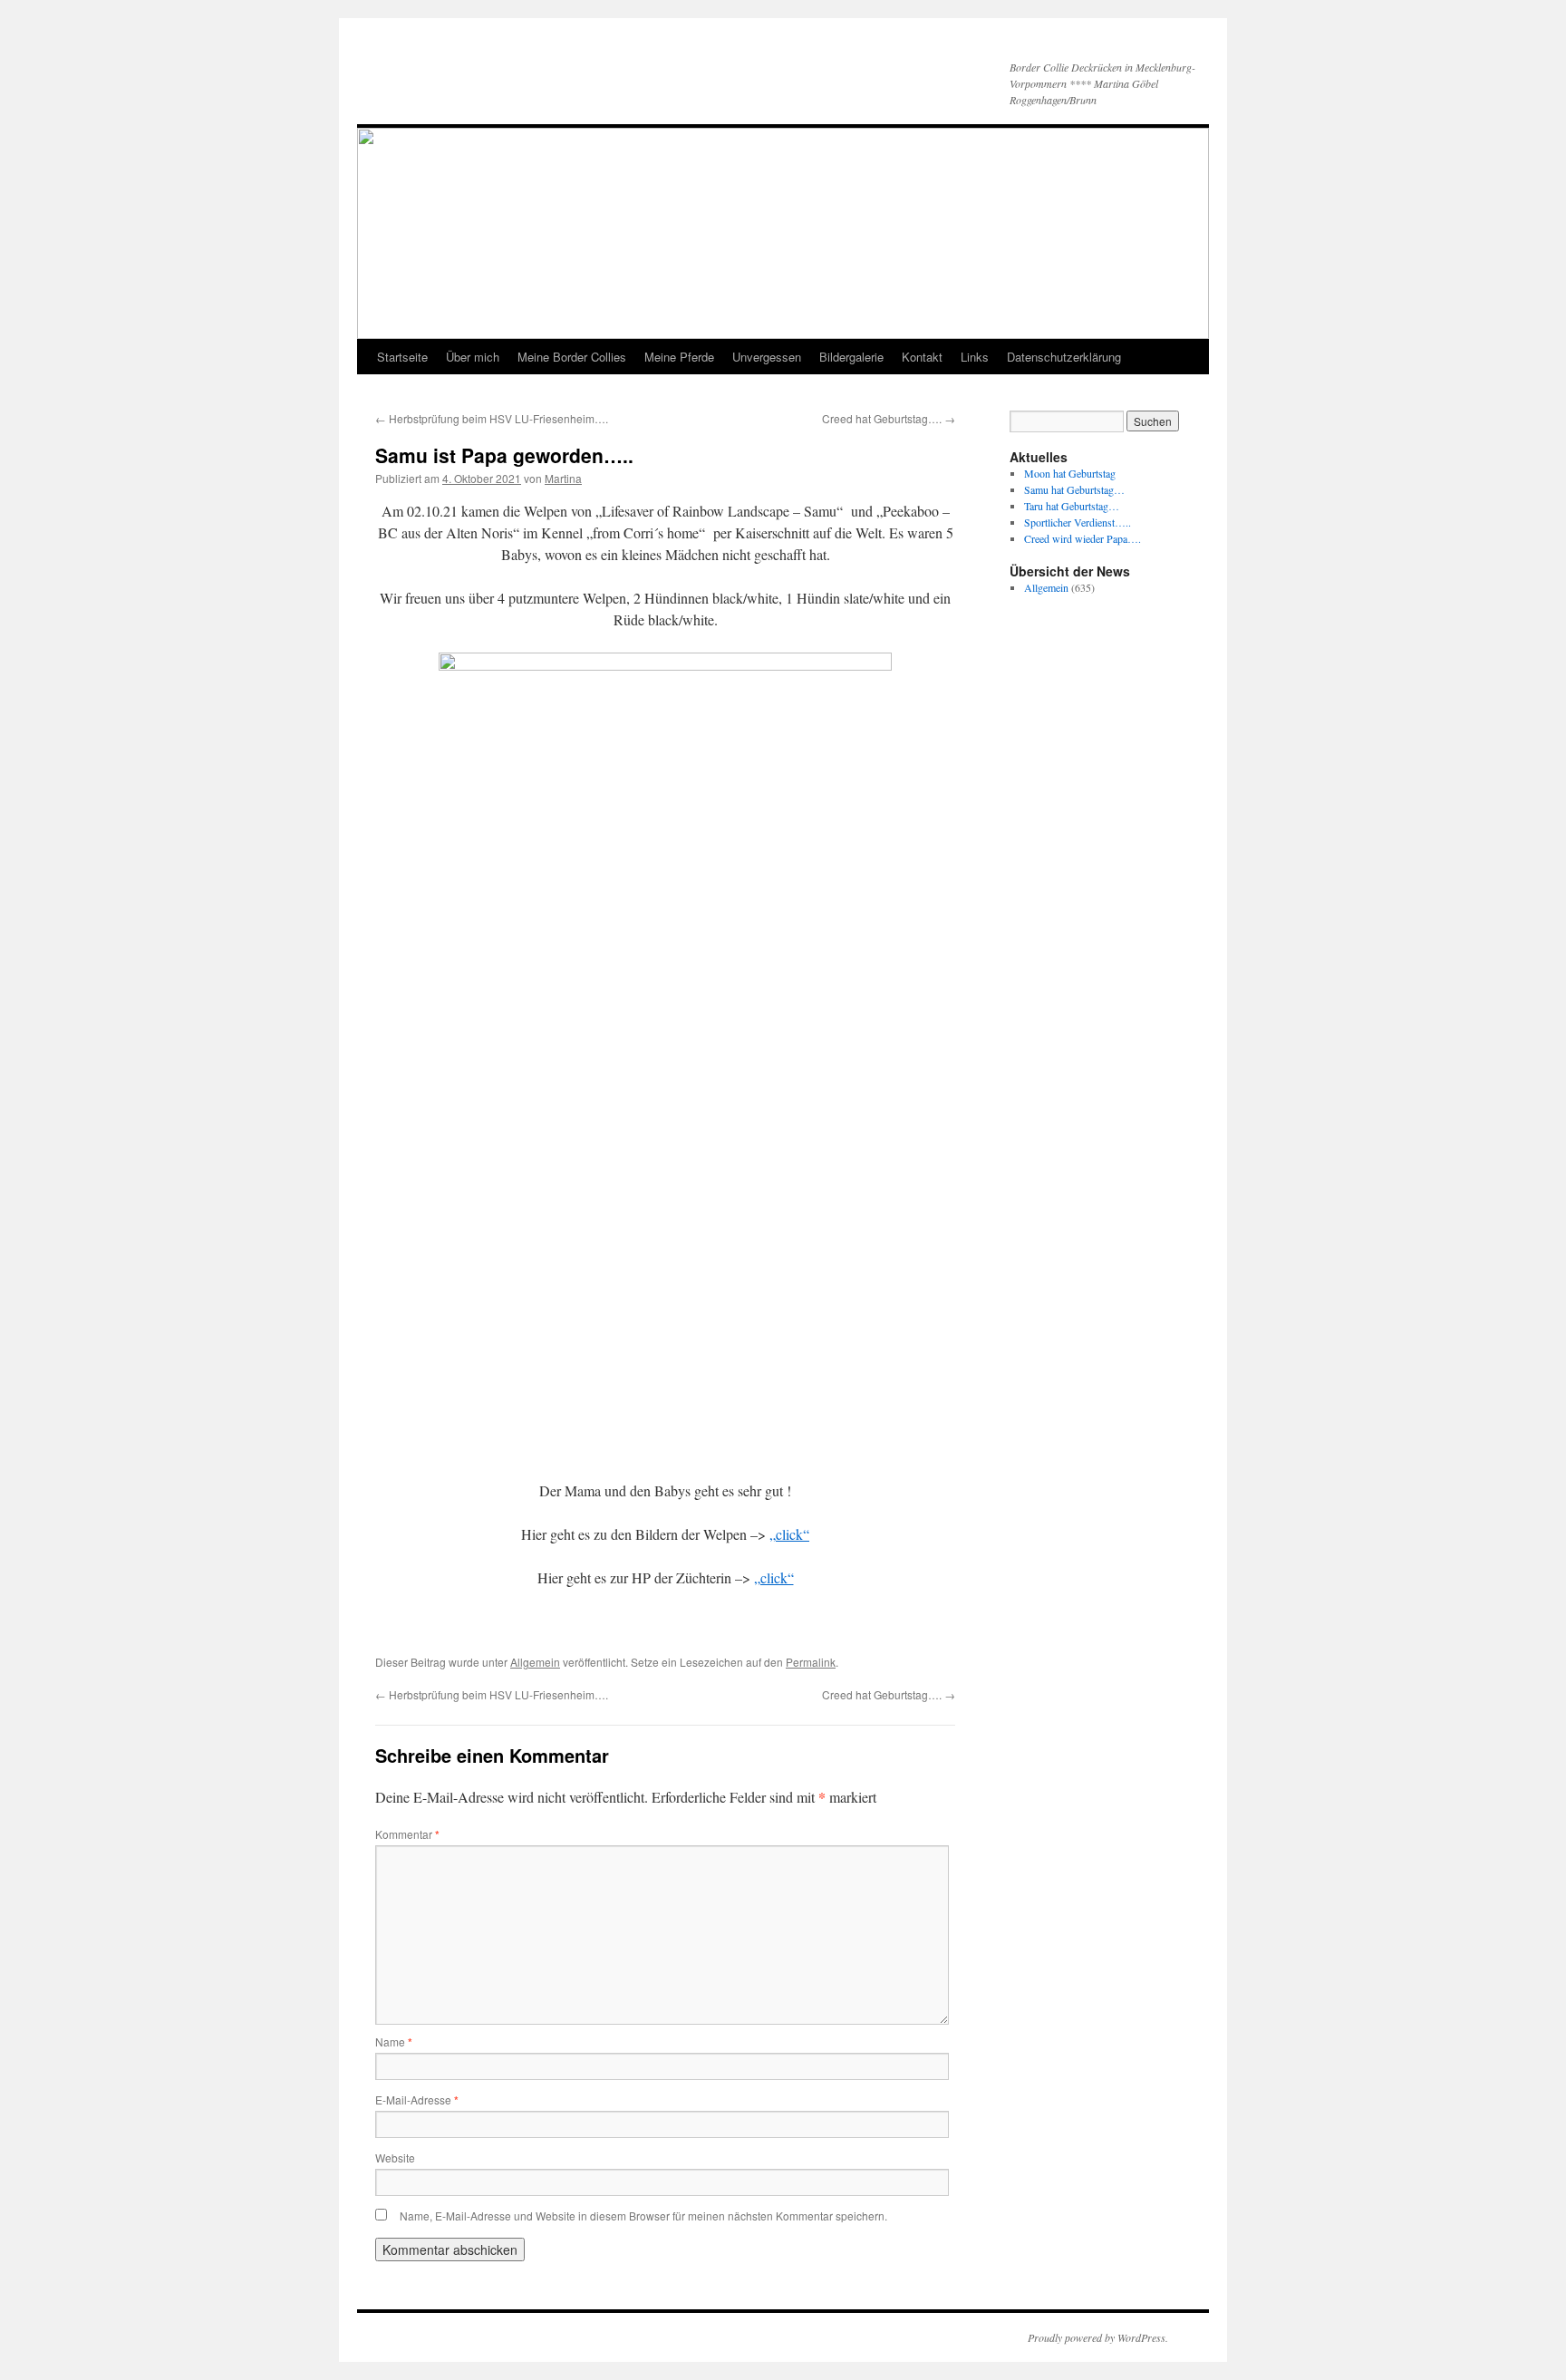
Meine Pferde (679, 357)
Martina (563, 478)
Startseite (402, 357)
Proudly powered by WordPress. (1098, 2337)
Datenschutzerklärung (1064, 357)
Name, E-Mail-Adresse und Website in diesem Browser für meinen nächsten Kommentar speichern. (643, 2216)
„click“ (789, 1534)
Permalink (811, 1662)
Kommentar (407, 1834)
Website (395, 2157)
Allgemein (535, 1662)
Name (394, 2041)
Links (975, 357)
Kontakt (922, 357)
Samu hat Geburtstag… (1074, 489)
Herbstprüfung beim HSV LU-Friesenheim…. (492, 418)
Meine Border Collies (572, 357)
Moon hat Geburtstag (1070, 473)
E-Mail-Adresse (417, 2099)
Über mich (473, 357)
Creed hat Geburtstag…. (889, 418)
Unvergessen (767, 357)
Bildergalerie (851, 357)
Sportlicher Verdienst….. (1078, 522)
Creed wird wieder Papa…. (1083, 538)
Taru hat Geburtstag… (1072, 506)
